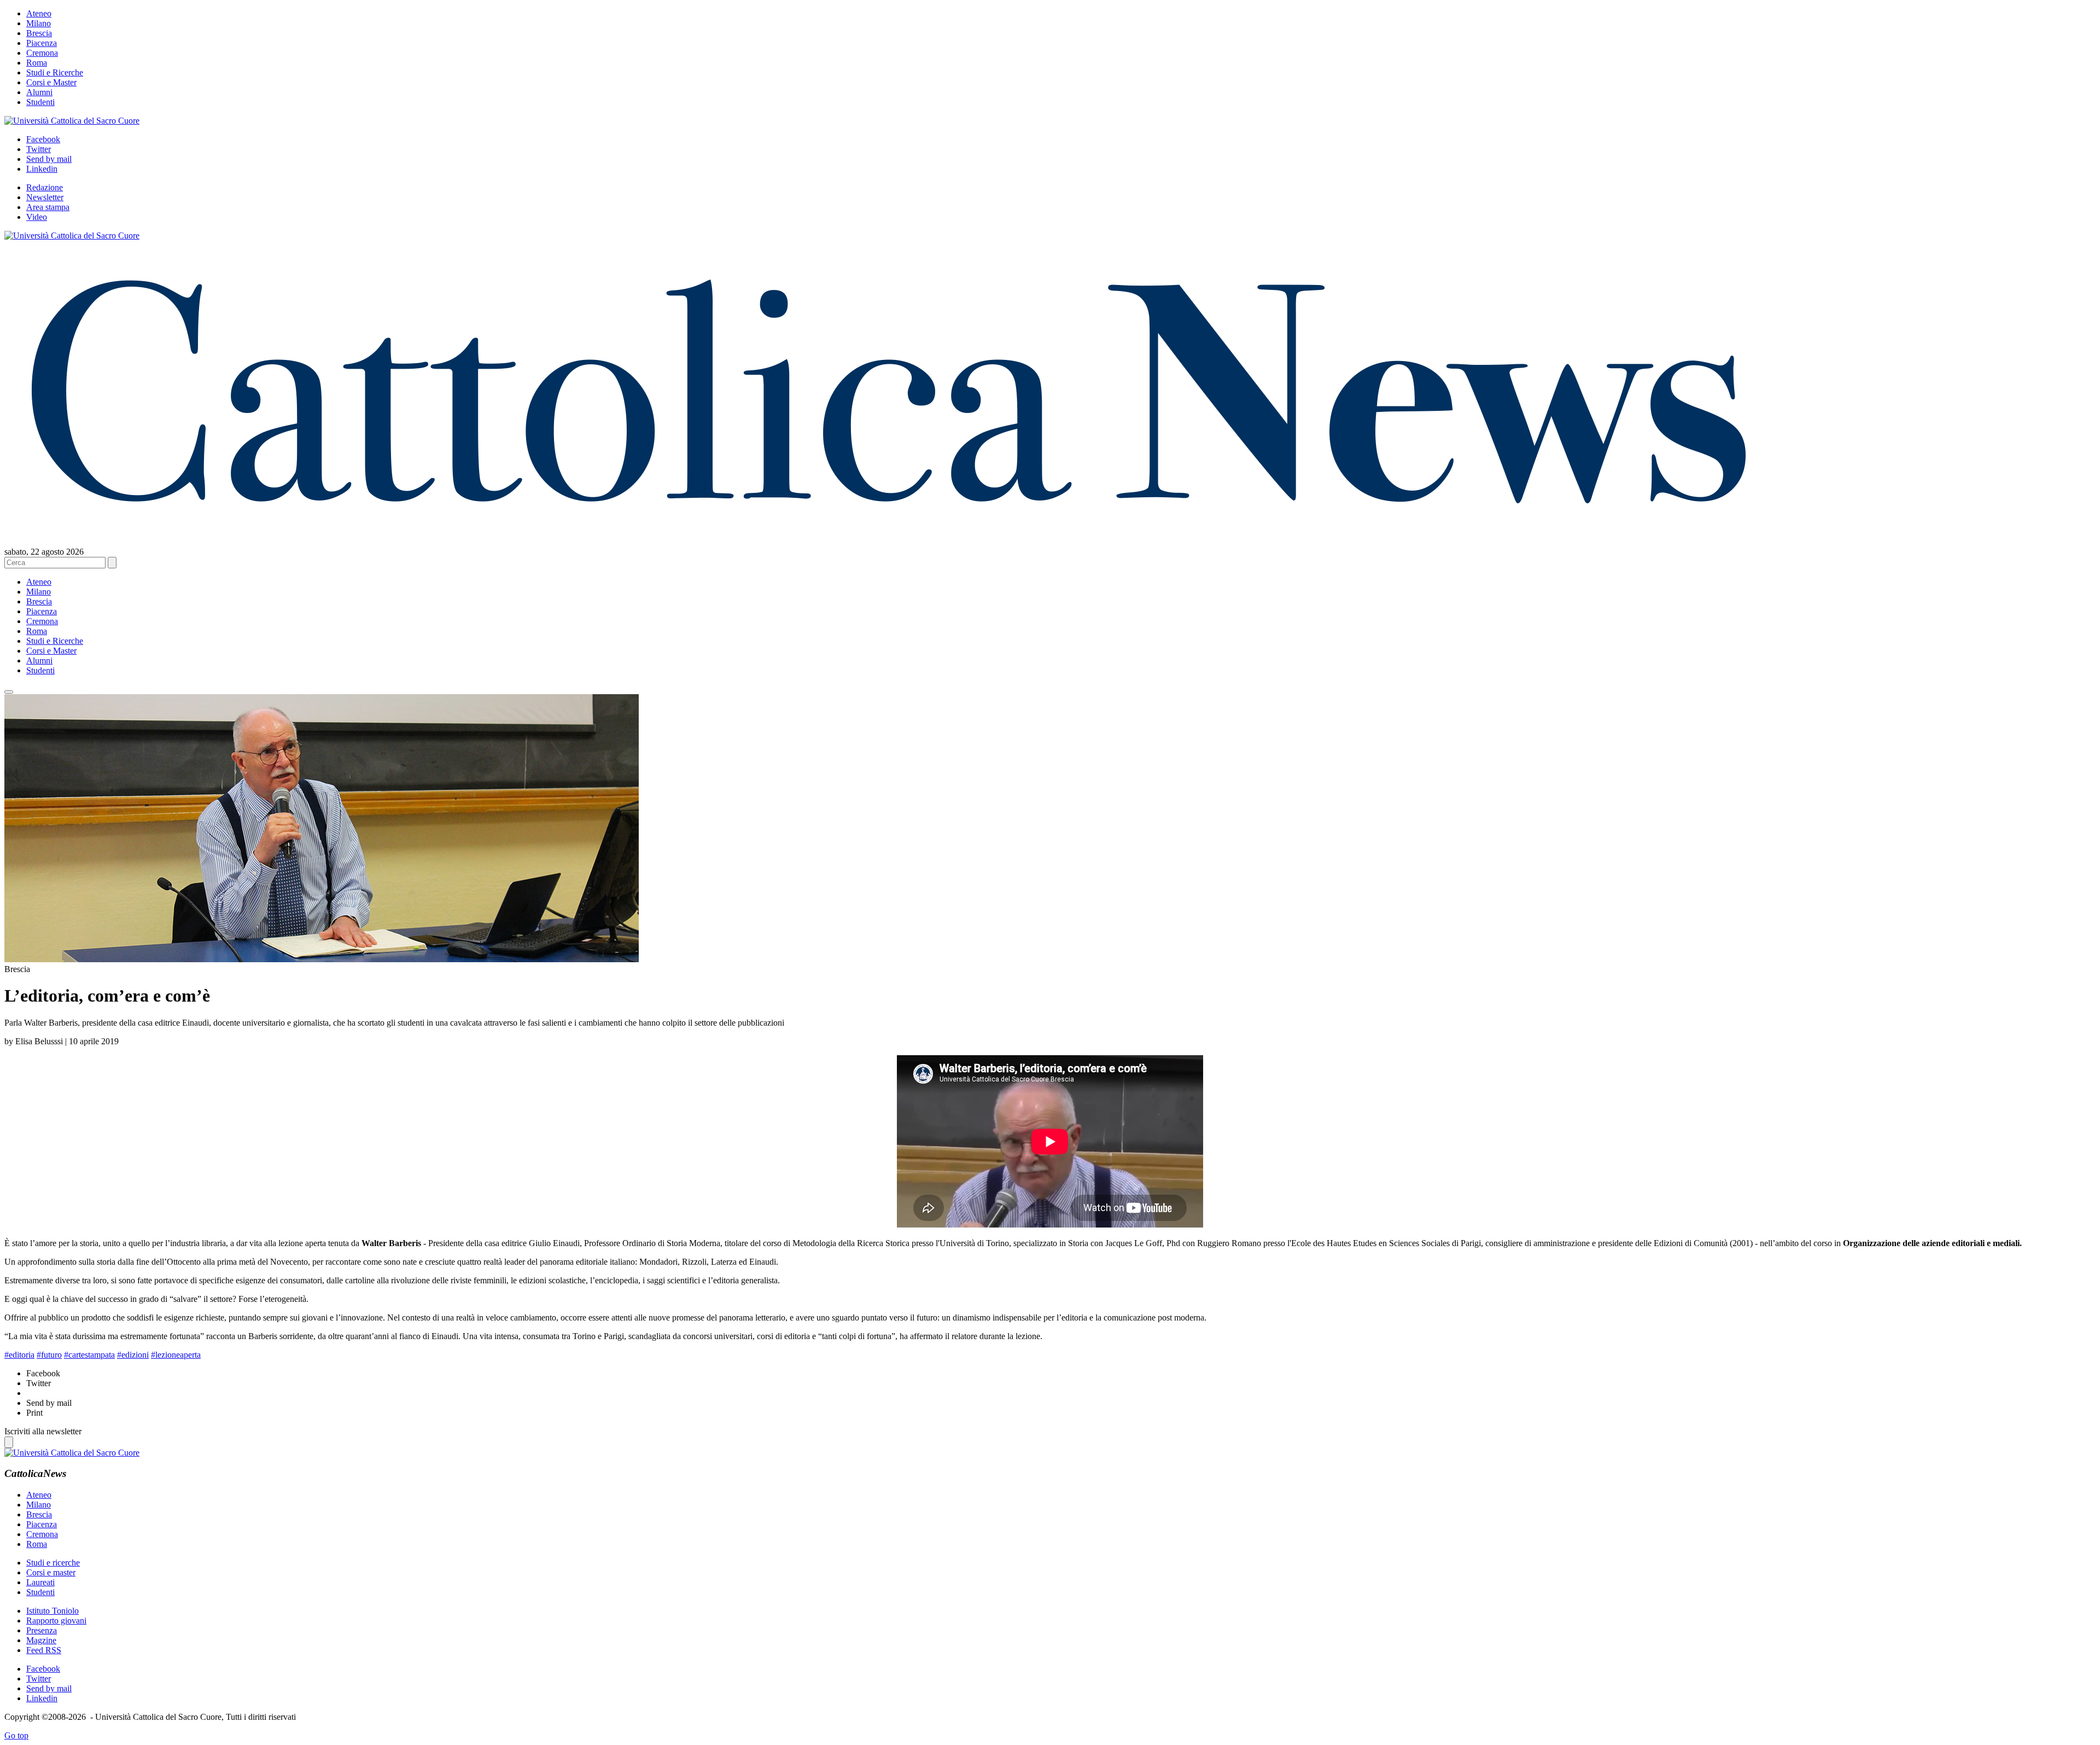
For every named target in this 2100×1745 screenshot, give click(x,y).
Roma (37, 63)
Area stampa (48, 207)
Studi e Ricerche (55, 72)
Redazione (45, 187)
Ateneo (39, 13)
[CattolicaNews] (889, 525)
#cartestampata (89, 1355)
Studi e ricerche (53, 1563)
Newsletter (45, 197)
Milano (39, 23)
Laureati (40, 1582)
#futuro (49, 1355)
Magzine (41, 1640)
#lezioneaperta (176, 1355)
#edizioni (133, 1355)
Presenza (42, 1630)
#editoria (19, 1355)
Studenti (40, 102)
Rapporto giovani (56, 1621)
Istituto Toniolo (52, 1611)
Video (37, 217)
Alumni (39, 92)
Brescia (39, 33)
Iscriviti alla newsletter (43, 1431)
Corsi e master (51, 1572)
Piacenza (42, 43)
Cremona (42, 53)
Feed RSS (44, 1650)
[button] (9, 692)
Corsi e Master (51, 82)
